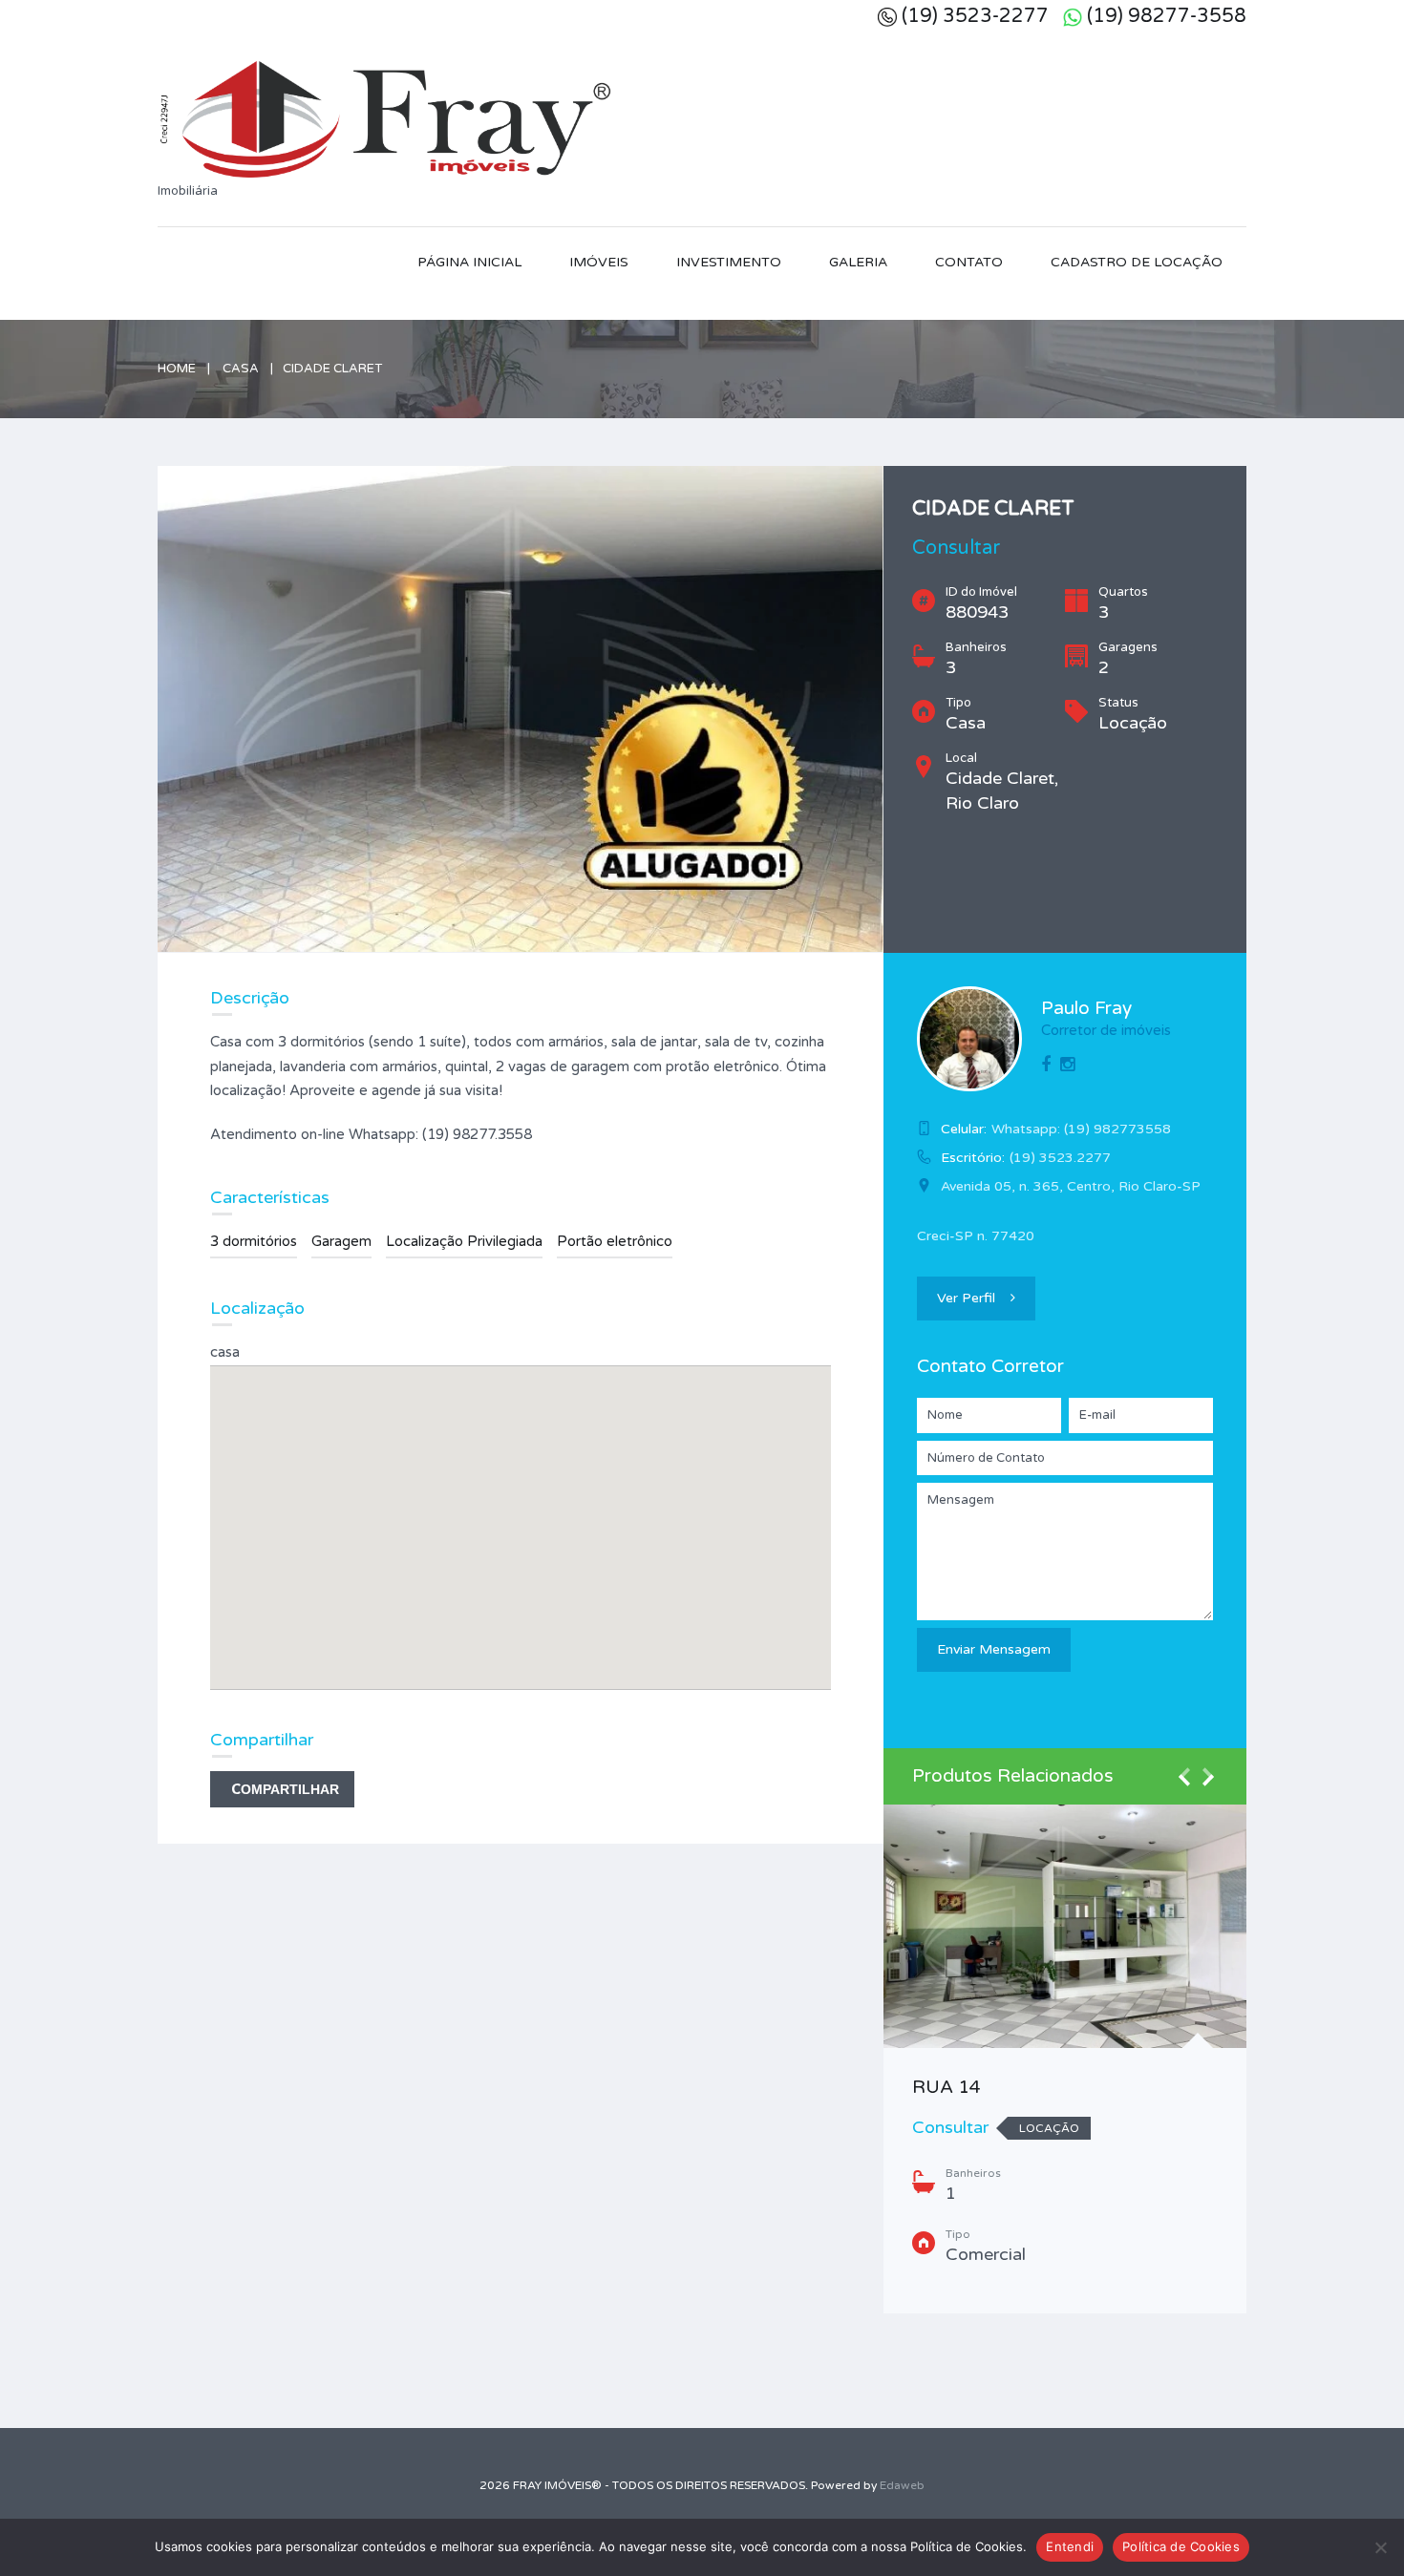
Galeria (858, 262)
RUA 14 (947, 2087)
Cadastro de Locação (1137, 262)
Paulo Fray (1086, 1008)
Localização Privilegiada (464, 1241)
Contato (969, 262)
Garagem (341, 1241)
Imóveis (599, 262)
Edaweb (902, 2485)
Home (177, 369)
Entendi (1070, 2546)
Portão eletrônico (615, 1241)
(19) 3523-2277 (975, 16)
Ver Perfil (966, 1298)
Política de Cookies (1181, 2546)
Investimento (729, 262)
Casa (241, 369)
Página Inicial (469, 262)
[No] (1380, 2547)
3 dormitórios (254, 1241)
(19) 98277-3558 (1167, 16)
